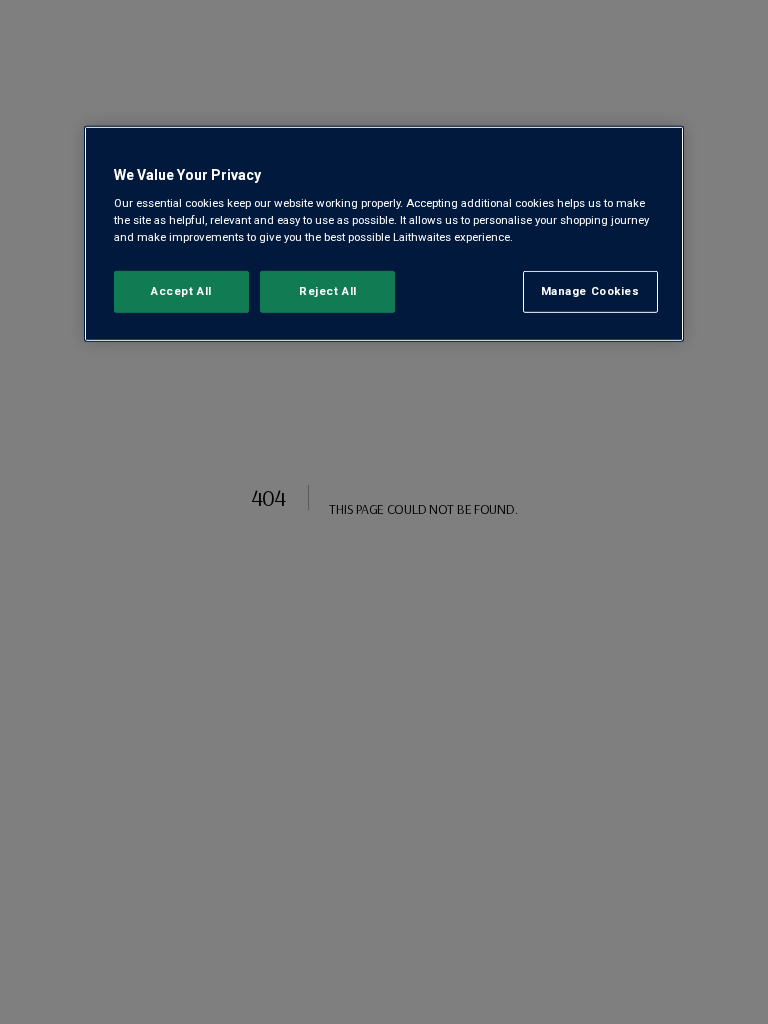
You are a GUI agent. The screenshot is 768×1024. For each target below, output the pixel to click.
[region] (384, 233)
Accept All (181, 291)
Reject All (328, 291)
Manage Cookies (590, 291)
